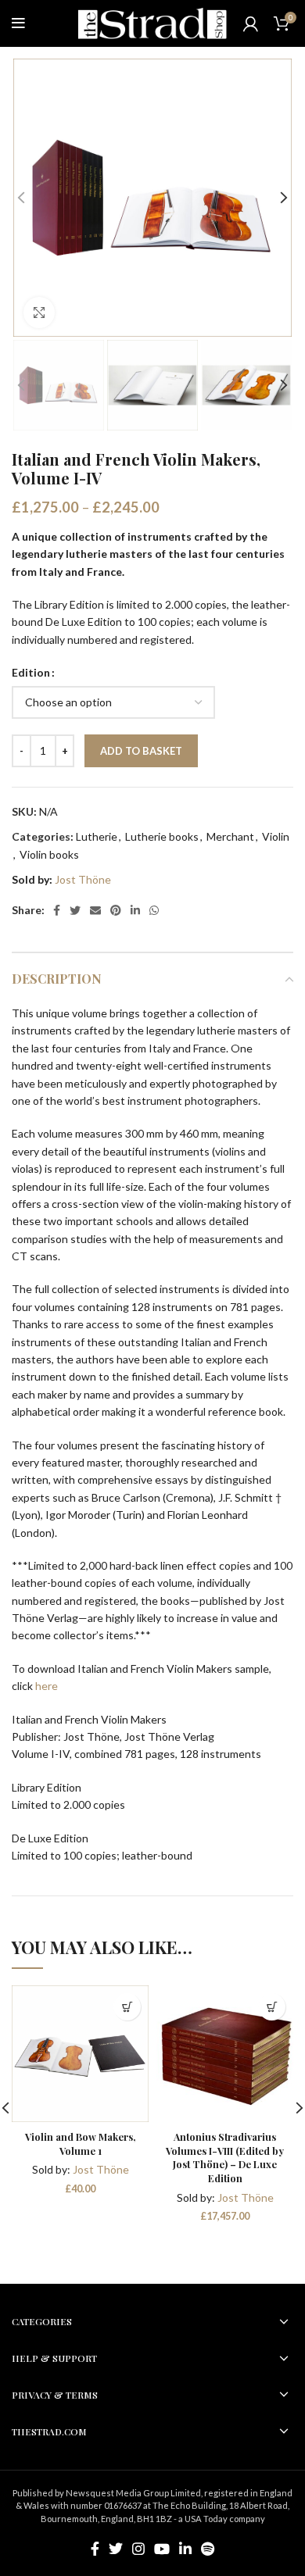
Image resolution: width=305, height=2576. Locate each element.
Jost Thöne (83, 879)
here (47, 1686)
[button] (127, 2007)
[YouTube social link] (162, 2549)
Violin (276, 836)
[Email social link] (95, 910)
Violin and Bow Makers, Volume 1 (80, 2144)
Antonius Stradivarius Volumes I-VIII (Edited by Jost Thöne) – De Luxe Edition (225, 2157)
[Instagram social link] (138, 2549)
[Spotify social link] (208, 2549)
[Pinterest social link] (116, 910)
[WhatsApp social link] (154, 910)
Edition (31, 672)
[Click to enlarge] (39, 313)
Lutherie (97, 836)
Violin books (49, 854)
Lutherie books (162, 836)
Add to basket (141, 751)
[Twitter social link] (75, 910)
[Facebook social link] (57, 910)
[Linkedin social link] (135, 910)
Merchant (230, 836)
